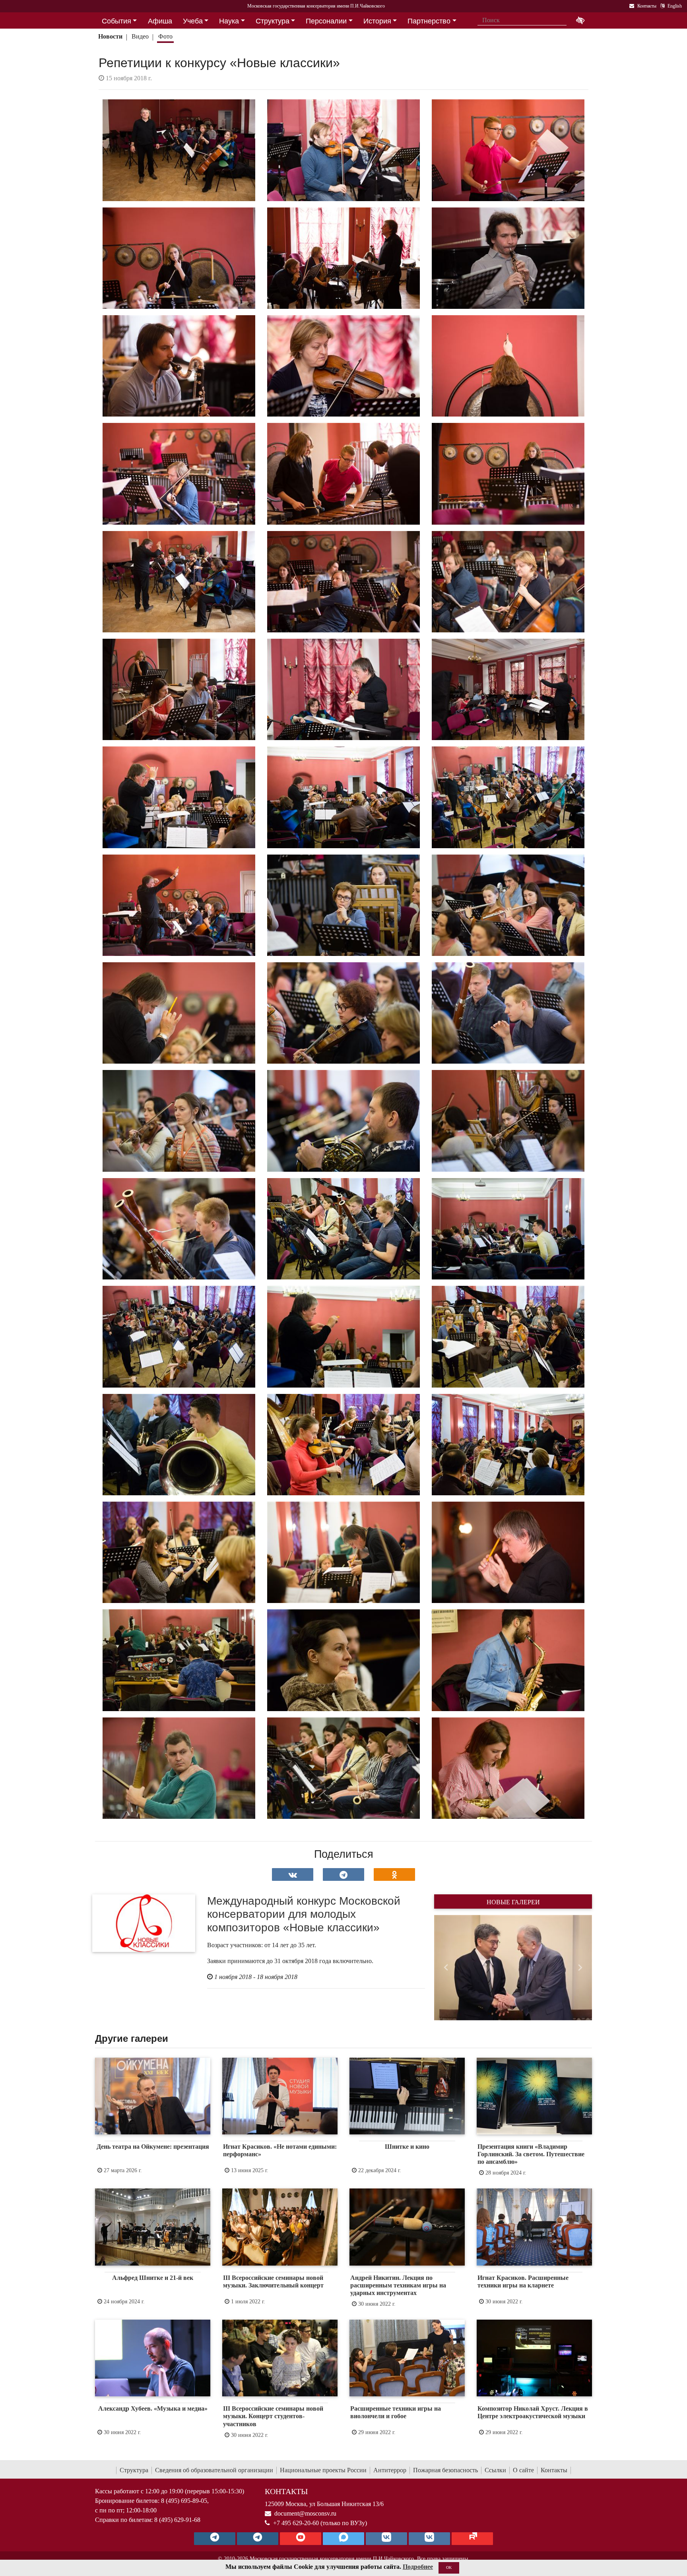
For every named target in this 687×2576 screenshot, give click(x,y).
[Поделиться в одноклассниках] (394, 1874)
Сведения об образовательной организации (214, 2470)
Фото (165, 36)
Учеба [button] (193, 21)
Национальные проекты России (323, 2470)
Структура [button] (273, 21)
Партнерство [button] (429, 21)
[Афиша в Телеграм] (472, 2539)
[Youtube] (301, 2539)
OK (449, 2567)
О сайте (523, 2470)
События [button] (116, 21)
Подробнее (418, 2567)
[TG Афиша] (258, 2539)
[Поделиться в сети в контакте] (293, 1874)
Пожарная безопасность (445, 2470)
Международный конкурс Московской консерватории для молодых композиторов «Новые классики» (304, 1914)
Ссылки (495, 2470)
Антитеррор (390, 2470)
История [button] (377, 21)
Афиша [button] (160, 21)
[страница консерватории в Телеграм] (215, 2539)
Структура (134, 2470)
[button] (446, 1967)
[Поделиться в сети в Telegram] (343, 1874)
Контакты (554, 2470)
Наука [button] (229, 21)
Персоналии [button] (326, 21)
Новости (110, 36)
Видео (140, 36)
